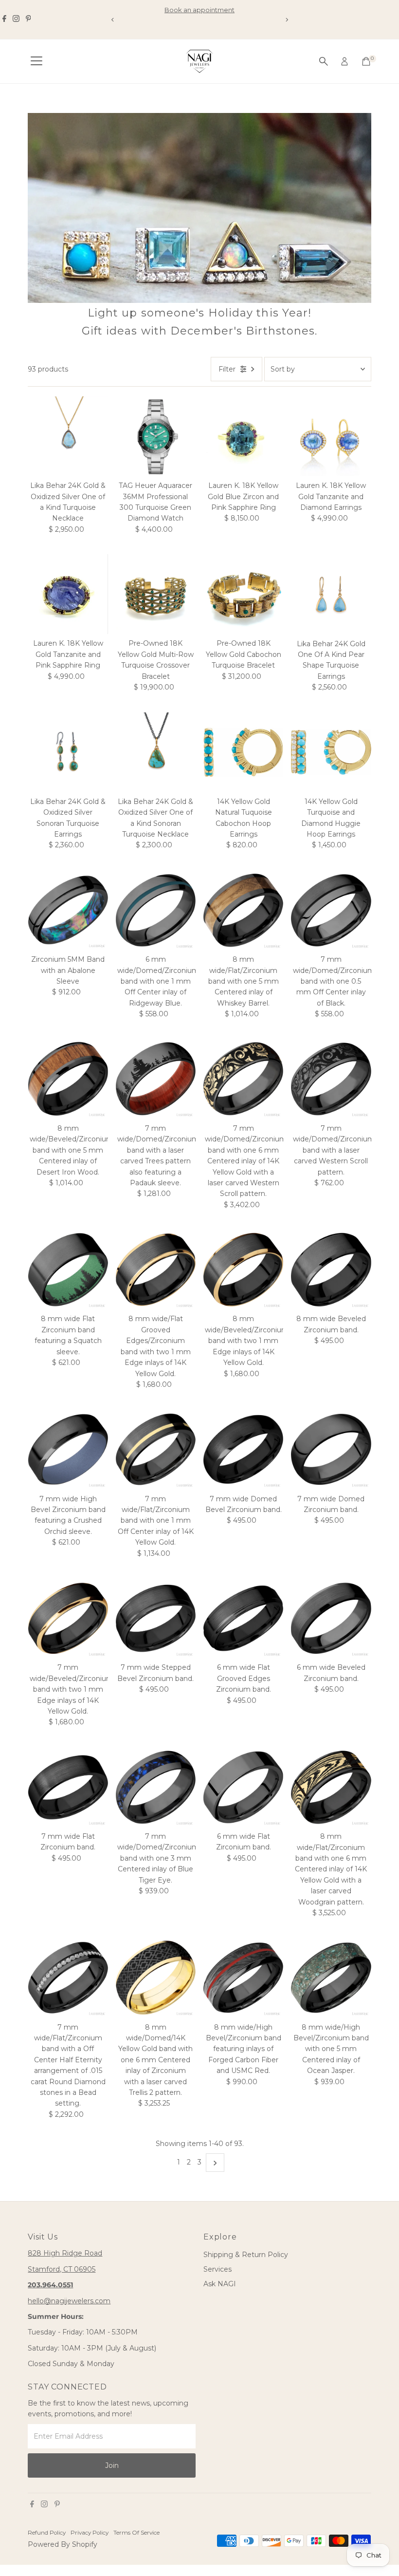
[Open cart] (366, 61)
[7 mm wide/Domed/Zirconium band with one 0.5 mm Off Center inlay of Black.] (331, 910)
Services (218, 2269)
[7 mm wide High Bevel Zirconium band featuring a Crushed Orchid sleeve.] (68, 1449)
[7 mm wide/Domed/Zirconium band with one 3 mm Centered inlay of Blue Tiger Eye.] (156, 1787)
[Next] (286, 20)
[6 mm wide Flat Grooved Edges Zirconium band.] (243, 1618)
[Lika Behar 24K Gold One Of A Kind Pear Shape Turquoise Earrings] (331, 594)
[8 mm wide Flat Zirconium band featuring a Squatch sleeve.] (68, 1269)
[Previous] (113, 20)
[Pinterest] (28, 19)
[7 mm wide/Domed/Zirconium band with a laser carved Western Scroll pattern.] (331, 1079)
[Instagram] (16, 19)
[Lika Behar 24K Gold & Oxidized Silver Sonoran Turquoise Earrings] (68, 752)
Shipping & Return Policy (246, 2255)
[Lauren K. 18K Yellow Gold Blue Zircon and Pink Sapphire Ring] (243, 436)
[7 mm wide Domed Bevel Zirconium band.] (243, 1449)
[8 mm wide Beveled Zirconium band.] (331, 1269)
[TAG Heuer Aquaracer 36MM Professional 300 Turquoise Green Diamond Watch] (156, 436)
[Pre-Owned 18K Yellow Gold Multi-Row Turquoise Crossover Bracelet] (156, 594)
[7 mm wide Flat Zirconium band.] (68, 1787)
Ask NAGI (220, 2284)
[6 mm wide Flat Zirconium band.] (243, 1787)
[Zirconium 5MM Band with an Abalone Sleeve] (68, 910)
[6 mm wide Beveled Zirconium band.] (331, 1618)
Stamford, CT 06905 (62, 2269)
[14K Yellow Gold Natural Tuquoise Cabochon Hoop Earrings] (243, 752)
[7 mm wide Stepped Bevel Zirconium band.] (156, 1618)
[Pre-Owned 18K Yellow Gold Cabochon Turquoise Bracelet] (243, 594)
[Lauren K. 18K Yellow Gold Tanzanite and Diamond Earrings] (331, 436)
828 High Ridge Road (65, 2253)
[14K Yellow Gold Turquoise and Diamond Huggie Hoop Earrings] (331, 752)
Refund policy (47, 2533)
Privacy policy (90, 2533)
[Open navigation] (36, 61)
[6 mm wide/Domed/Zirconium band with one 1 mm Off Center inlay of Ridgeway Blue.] (156, 910)
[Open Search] (324, 61)
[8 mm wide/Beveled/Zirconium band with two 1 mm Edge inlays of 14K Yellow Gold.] (243, 1269)
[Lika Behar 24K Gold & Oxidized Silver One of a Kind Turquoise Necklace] (68, 436)
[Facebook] (4, 19)
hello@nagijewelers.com (69, 2301)
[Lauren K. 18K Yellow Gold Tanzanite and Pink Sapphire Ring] (68, 594)
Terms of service (136, 2533)
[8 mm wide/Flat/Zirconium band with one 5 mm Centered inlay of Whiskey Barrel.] (243, 910)
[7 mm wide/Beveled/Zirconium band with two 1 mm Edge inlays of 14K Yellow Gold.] (68, 1618)
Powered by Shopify (63, 2544)
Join (112, 2465)
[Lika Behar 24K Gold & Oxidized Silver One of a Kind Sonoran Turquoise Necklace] (156, 752)
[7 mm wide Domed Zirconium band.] (331, 1449)
